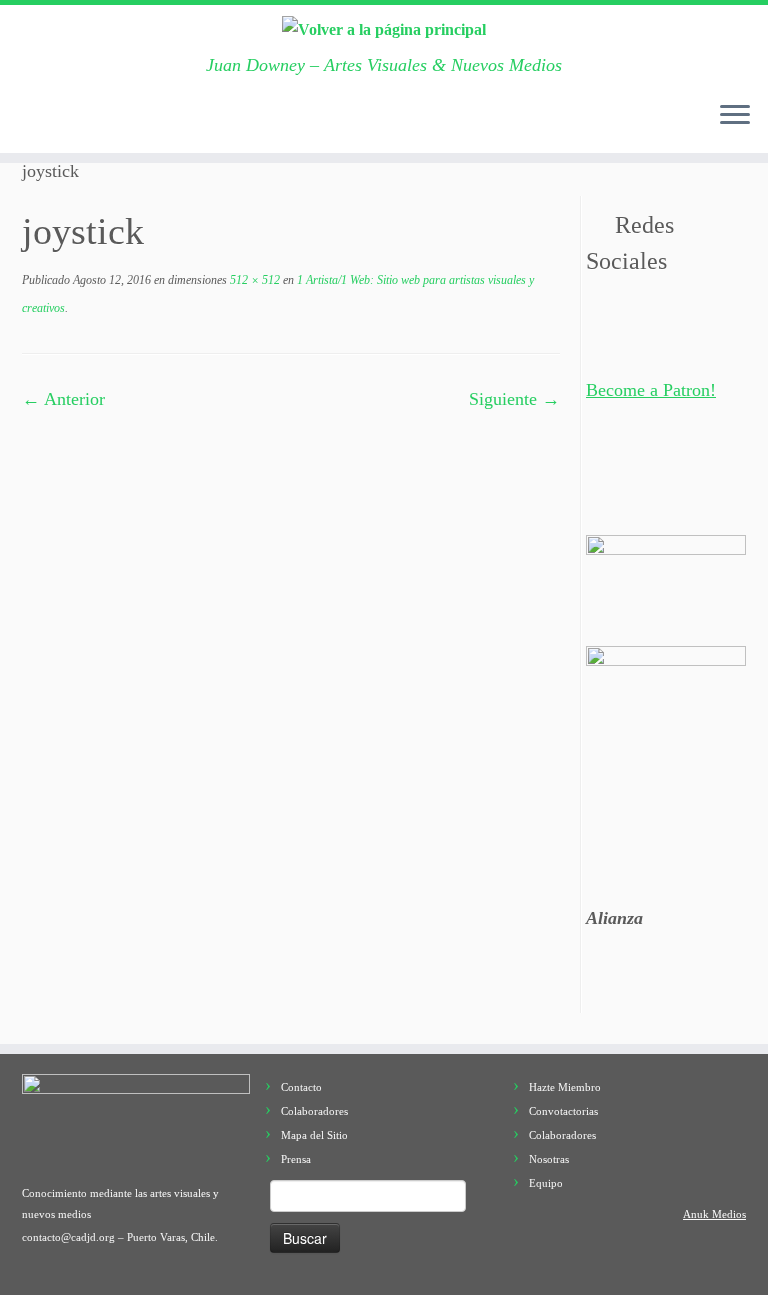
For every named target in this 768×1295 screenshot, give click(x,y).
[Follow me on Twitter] (100, 121)
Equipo (546, 1183)
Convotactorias (563, 1111)
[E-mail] (69, 121)
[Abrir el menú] (735, 117)
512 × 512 (253, 280)
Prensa (296, 1159)
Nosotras (549, 1159)
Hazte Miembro (565, 1087)
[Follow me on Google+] (162, 121)
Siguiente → (514, 399)
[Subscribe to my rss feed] (38, 121)
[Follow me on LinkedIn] (286, 121)
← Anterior (63, 399)
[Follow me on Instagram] (193, 121)
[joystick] (291, 668)
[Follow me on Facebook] (131, 121)
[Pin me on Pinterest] (255, 121)
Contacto (301, 1087)
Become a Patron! (651, 390)
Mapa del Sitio (314, 1135)
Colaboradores (314, 1111)
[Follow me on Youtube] (224, 121)
